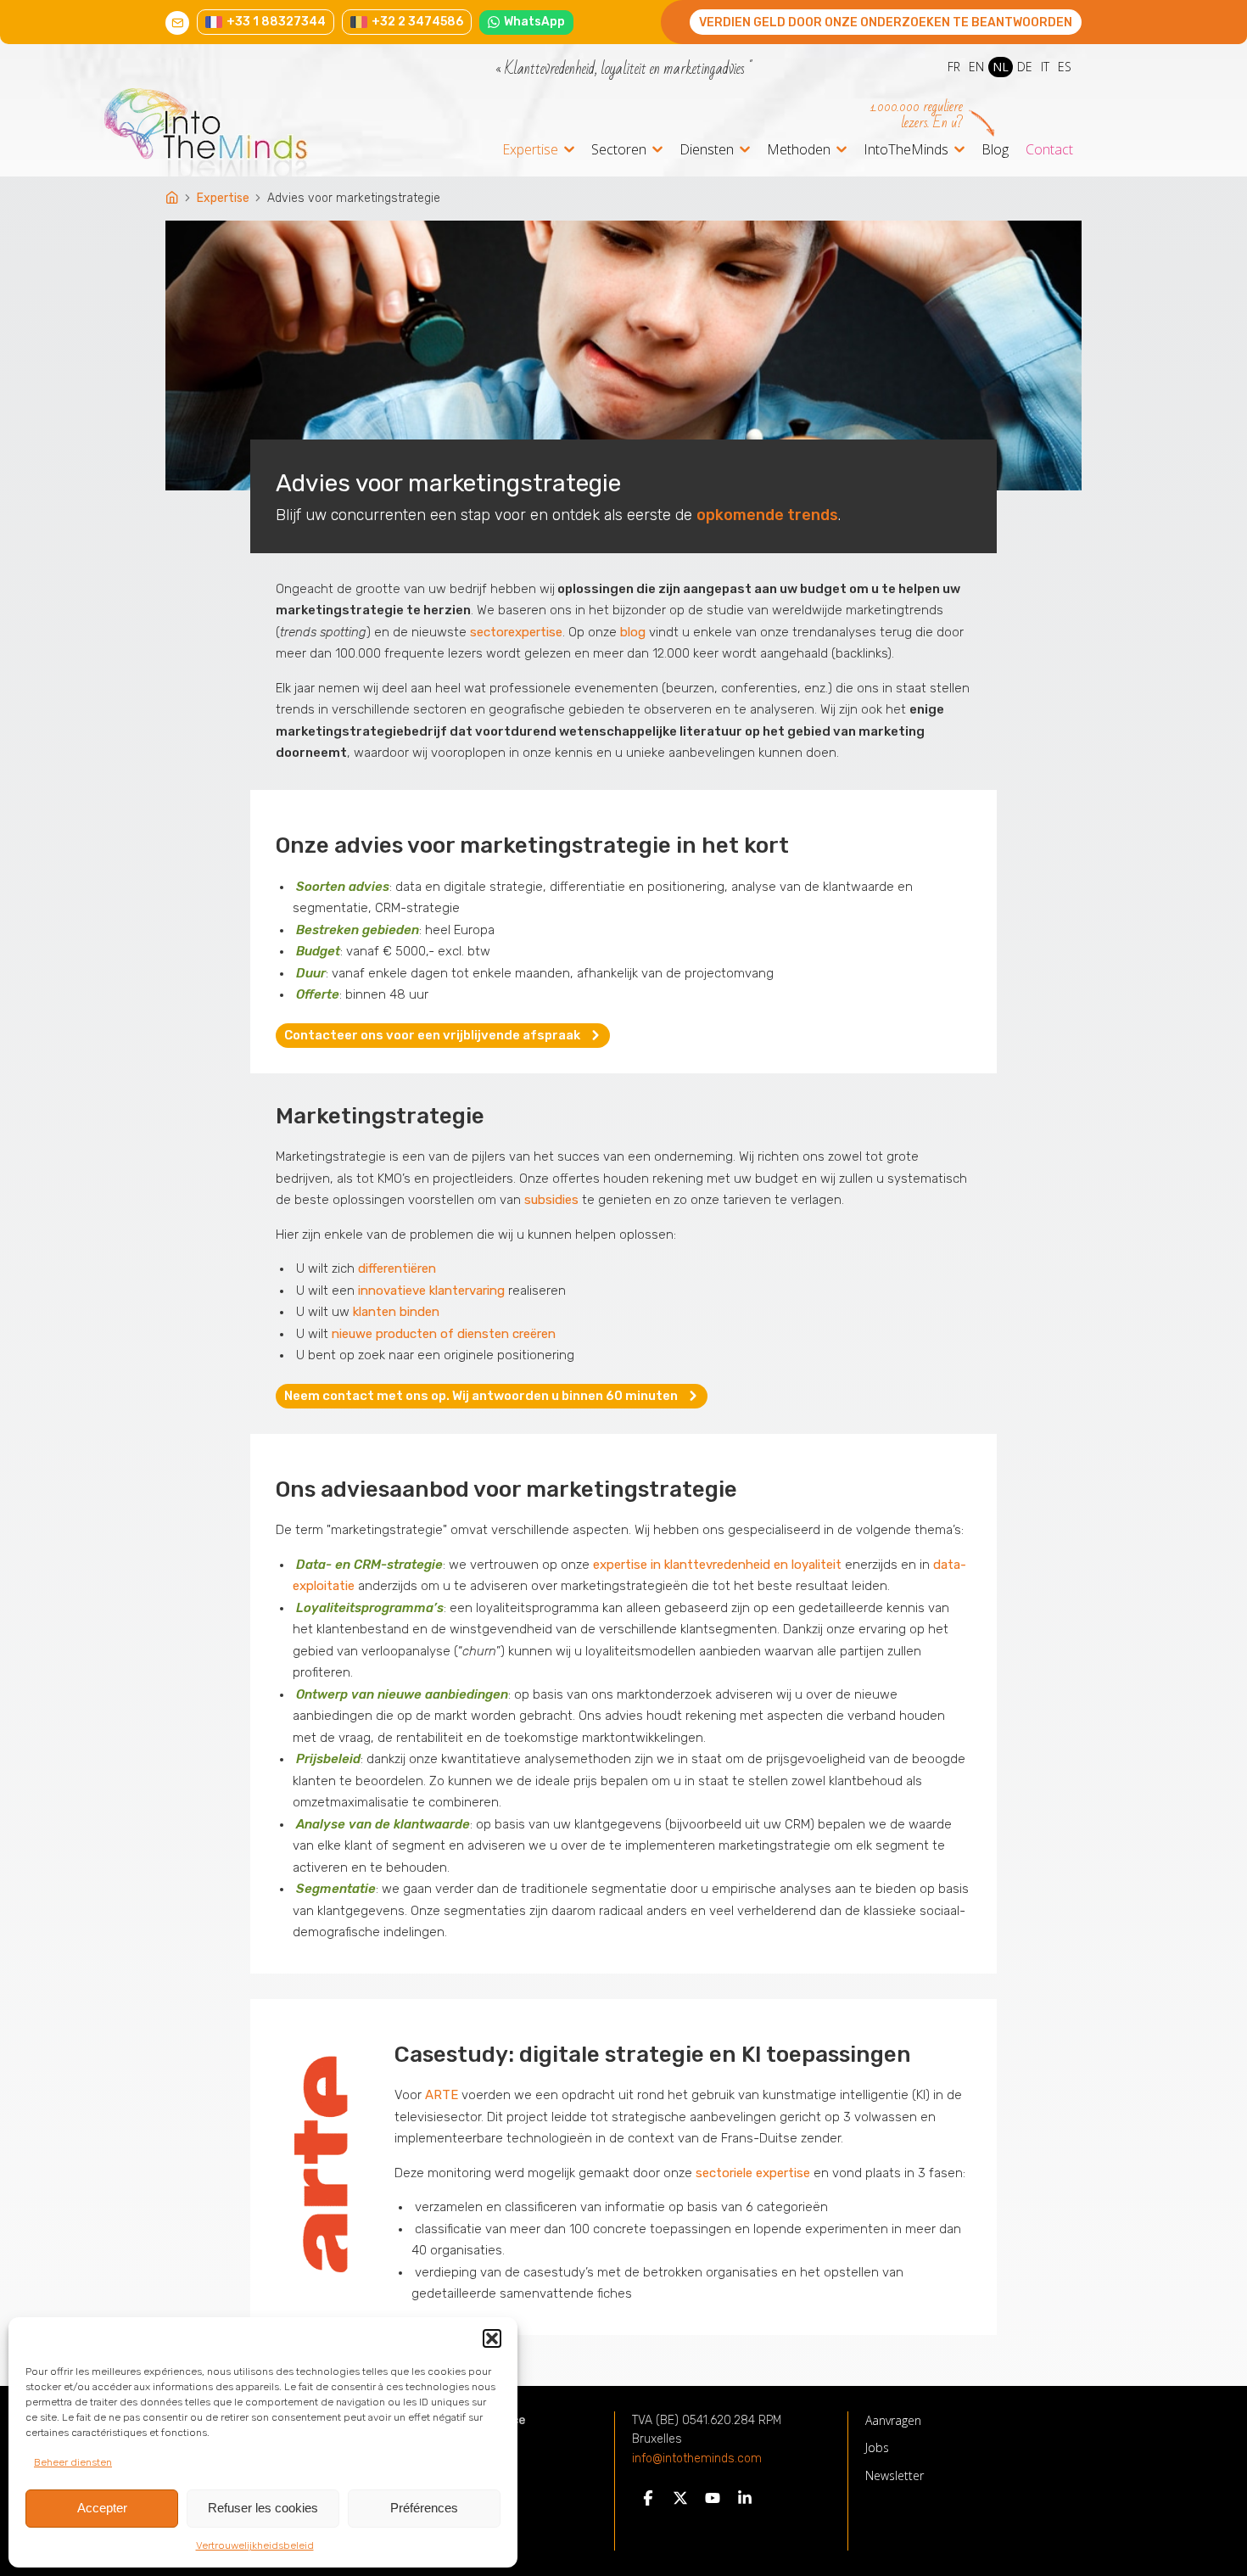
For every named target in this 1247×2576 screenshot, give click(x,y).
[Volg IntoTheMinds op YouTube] (713, 2502)
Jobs (877, 2447)
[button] (492, 2338)
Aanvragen (893, 2420)
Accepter (102, 2508)
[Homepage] (173, 199)
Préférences (424, 2508)
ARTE (442, 2095)
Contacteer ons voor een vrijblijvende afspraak (432, 1035)
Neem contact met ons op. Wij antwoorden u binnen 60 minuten (481, 1396)
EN (976, 67)
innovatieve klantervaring (431, 1291)
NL (1001, 67)
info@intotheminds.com (697, 2459)
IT (1045, 67)
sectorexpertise (516, 632)
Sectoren (619, 151)
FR (954, 67)
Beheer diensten (73, 2462)
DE (1025, 67)
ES (1065, 67)
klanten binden (396, 1312)
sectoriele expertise (753, 2173)
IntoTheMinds (906, 151)
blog (633, 632)
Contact (1049, 149)
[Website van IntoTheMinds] (237, 132)
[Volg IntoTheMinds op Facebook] (648, 2502)
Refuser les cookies (263, 2508)
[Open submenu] (569, 149)
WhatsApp (534, 22)
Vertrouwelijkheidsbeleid (255, 2545)
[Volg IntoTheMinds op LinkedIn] (745, 2502)
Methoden (799, 151)
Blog (995, 149)
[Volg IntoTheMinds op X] (680, 2502)
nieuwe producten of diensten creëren (444, 1334)
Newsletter (895, 2475)
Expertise (530, 151)
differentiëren (397, 1268)
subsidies (551, 1200)
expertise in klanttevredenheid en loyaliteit (717, 1565)
